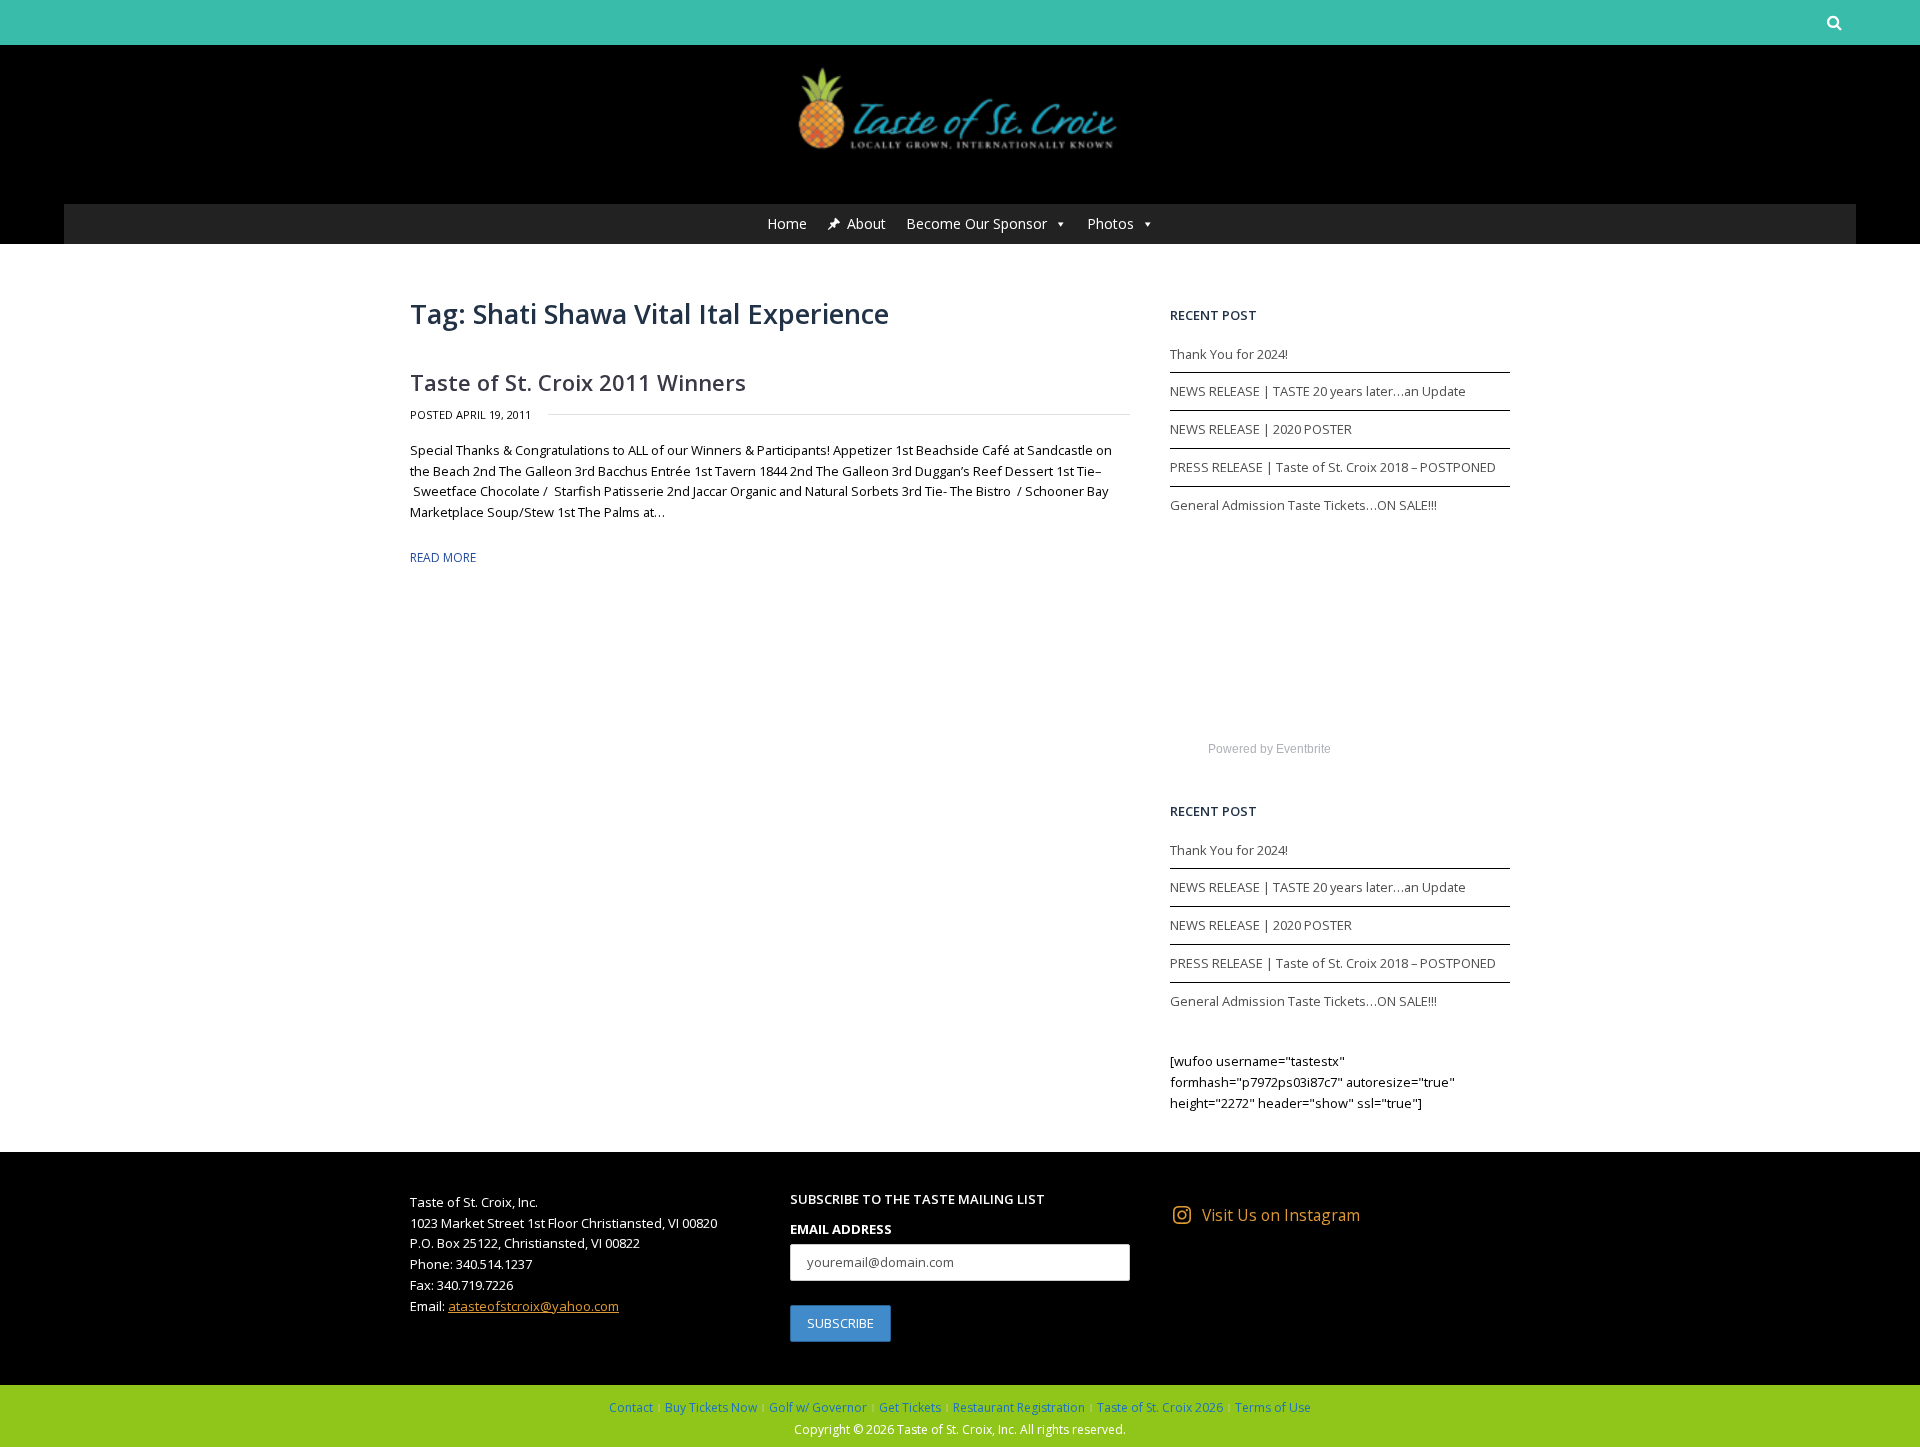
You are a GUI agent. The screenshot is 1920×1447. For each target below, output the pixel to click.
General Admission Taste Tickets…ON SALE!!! (1303, 505)
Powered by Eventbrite (1269, 749)
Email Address (841, 1229)
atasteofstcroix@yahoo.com (533, 1306)
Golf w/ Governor (818, 1407)
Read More (443, 557)
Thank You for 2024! (1229, 354)
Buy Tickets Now (711, 1407)
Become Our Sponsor (976, 223)
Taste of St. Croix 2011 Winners (578, 382)
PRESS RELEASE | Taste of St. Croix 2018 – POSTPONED (1333, 467)
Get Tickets (910, 1407)
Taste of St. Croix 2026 (1160, 1407)
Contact (631, 1407)
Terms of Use (1273, 1407)
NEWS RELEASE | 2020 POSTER (1261, 429)
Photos (1110, 223)
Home (787, 223)
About (866, 223)
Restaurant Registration (1019, 1407)
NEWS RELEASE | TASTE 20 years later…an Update (1318, 391)
